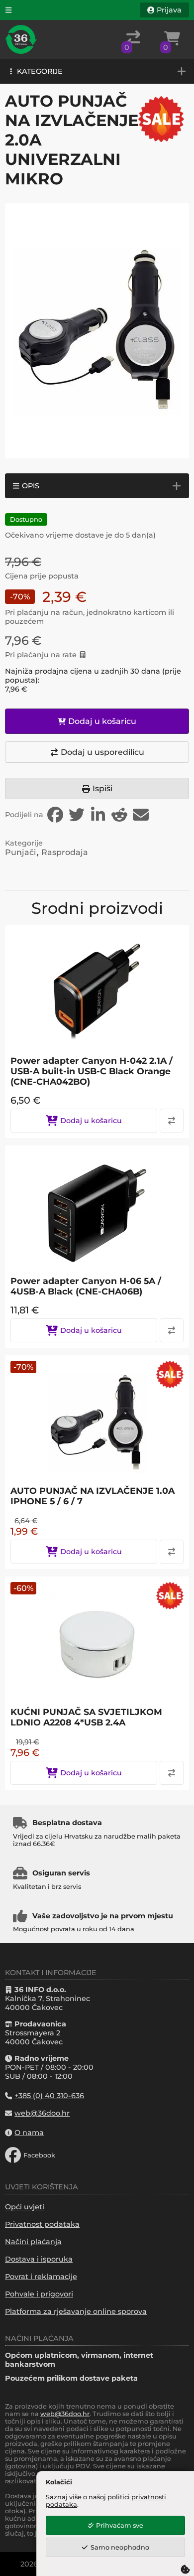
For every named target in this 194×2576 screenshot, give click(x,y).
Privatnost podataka (42, 2224)
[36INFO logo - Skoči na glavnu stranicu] (21, 39)
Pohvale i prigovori (39, 2294)
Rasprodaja (65, 852)
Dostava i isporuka (39, 2259)
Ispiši (102, 788)
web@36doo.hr (65, 2414)
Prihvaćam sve (120, 2525)
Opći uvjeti (25, 2207)
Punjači (20, 852)
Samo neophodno (120, 2547)
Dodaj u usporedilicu (102, 752)
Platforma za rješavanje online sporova (76, 2311)
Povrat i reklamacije (41, 2277)
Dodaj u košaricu (102, 721)
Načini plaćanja (33, 2242)
